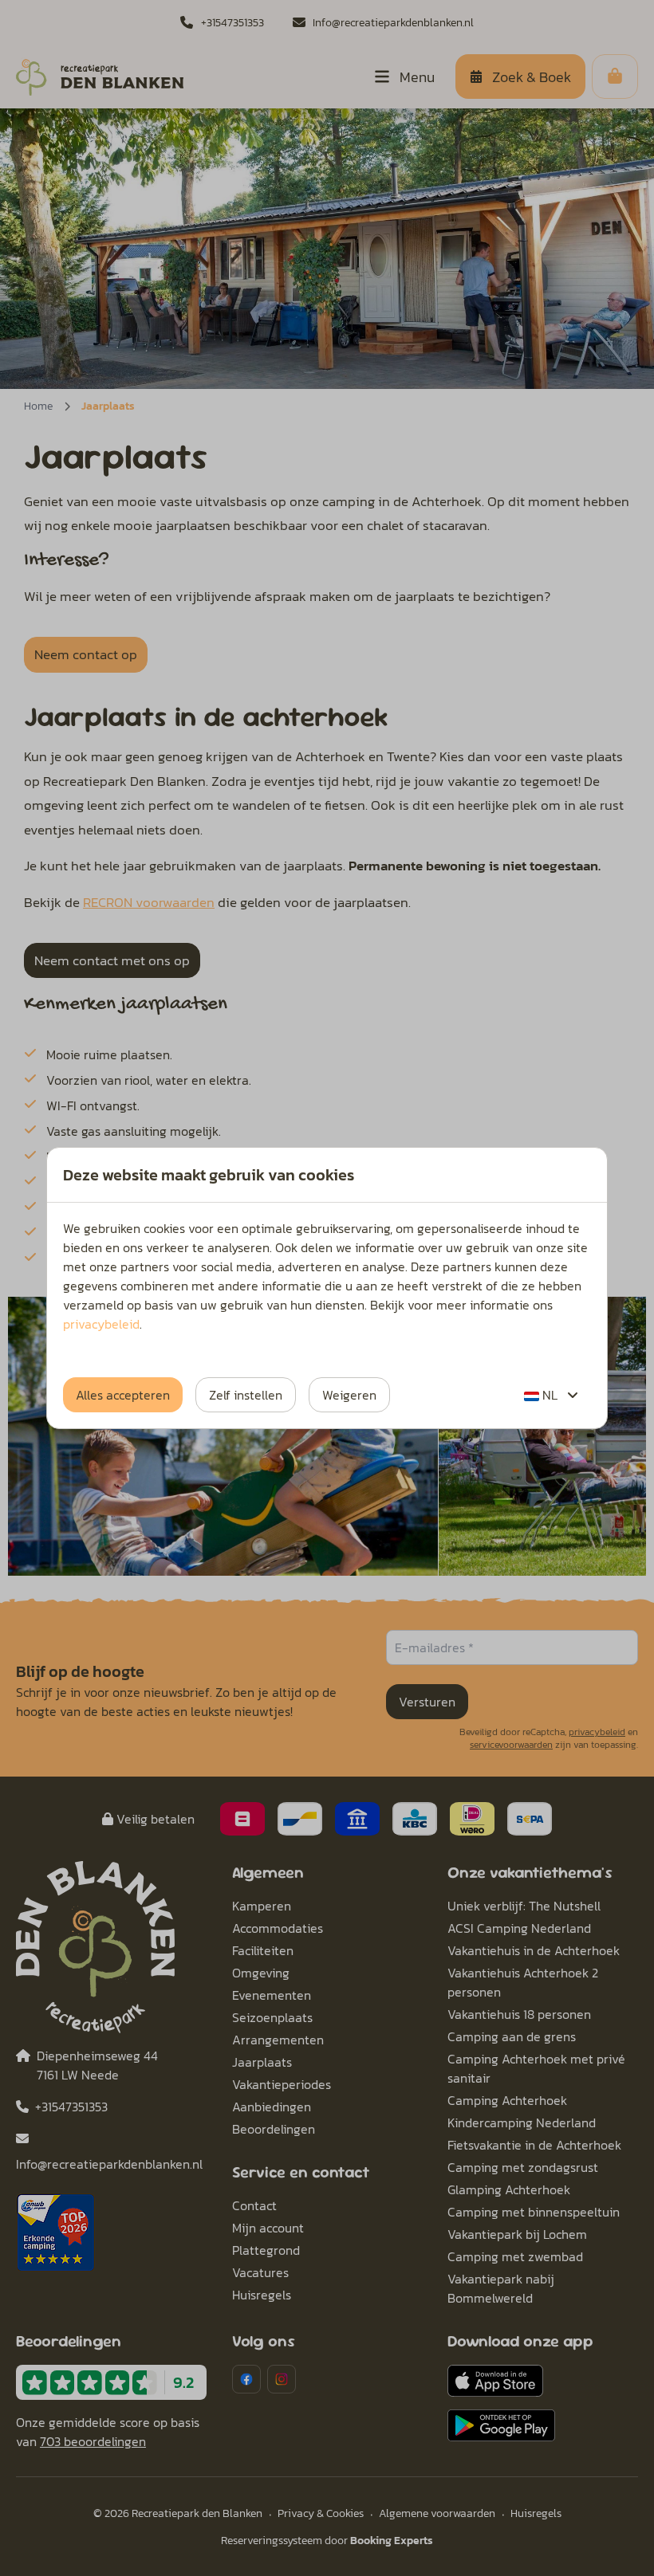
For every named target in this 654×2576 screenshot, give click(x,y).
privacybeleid (101, 1324)
